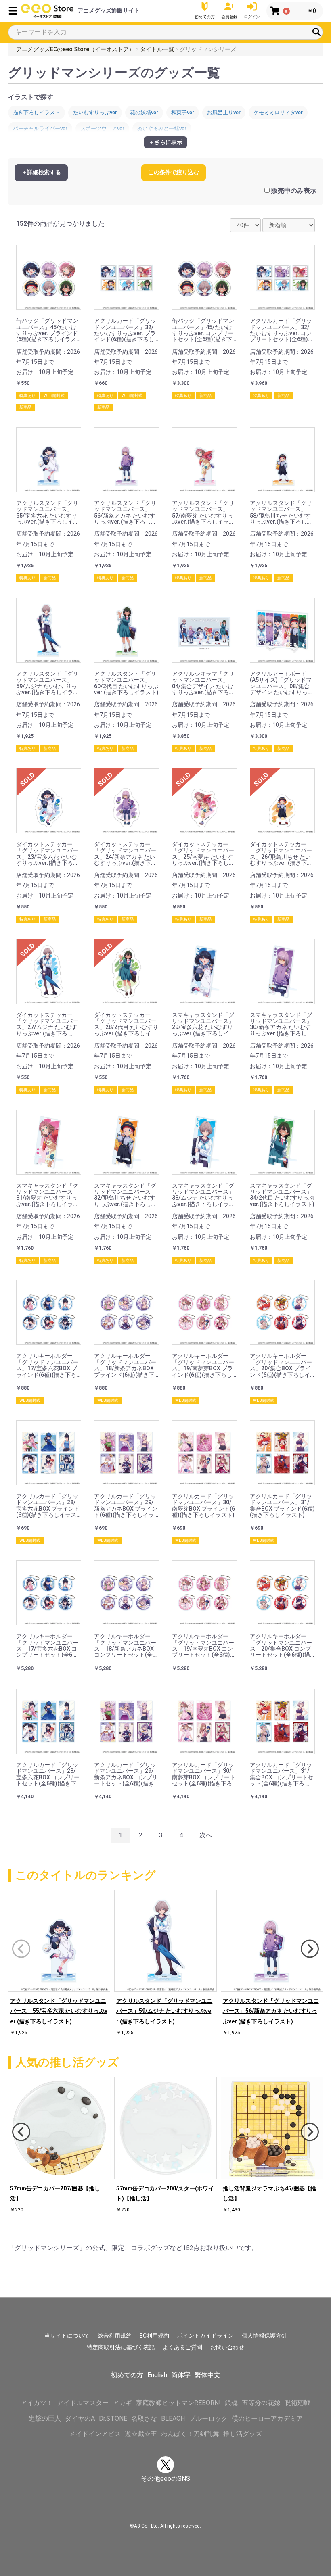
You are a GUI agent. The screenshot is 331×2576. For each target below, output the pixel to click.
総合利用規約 (115, 2336)
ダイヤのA (80, 2418)
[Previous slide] (21, 1949)
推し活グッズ (243, 2434)
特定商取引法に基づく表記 (121, 2347)
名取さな (144, 2418)
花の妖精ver (144, 112)
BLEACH (173, 2418)
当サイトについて (67, 2336)
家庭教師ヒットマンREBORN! (178, 2403)
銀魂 (231, 2403)
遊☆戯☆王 (141, 2434)
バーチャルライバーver (40, 128)
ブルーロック (208, 2418)
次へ (206, 1835)
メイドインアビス (95, 2434)
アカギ (122, 2403)
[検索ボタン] (316, 32)
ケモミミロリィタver (278, 112)
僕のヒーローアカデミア (267, 2418)
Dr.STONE (113, 2418)
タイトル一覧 (157, 49)
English (157, 2375)
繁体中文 (207, 2375)
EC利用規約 (154, 2336)
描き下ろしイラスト (37, 112)
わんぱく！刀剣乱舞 (190, 2434)
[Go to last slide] (21, 2132)
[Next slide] (310, 1949)
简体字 (181, 2375)
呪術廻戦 (297, 2403)
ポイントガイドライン (205, 2336)
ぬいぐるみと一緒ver (162, 128)
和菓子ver (183, 112)
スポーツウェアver (102, 128)
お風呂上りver (224, 112)
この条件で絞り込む (174, 172)
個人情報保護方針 (264, 2336)
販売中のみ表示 (294, 191)
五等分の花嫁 (261, 2403)
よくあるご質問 (182, 2347)
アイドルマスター (83, 2403)
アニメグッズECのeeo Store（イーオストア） (75, 49)
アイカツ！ (37, 2403)
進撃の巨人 (45, 2418)
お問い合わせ (227, 2347)
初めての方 (127, 2375)
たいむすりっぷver (95, 112)
